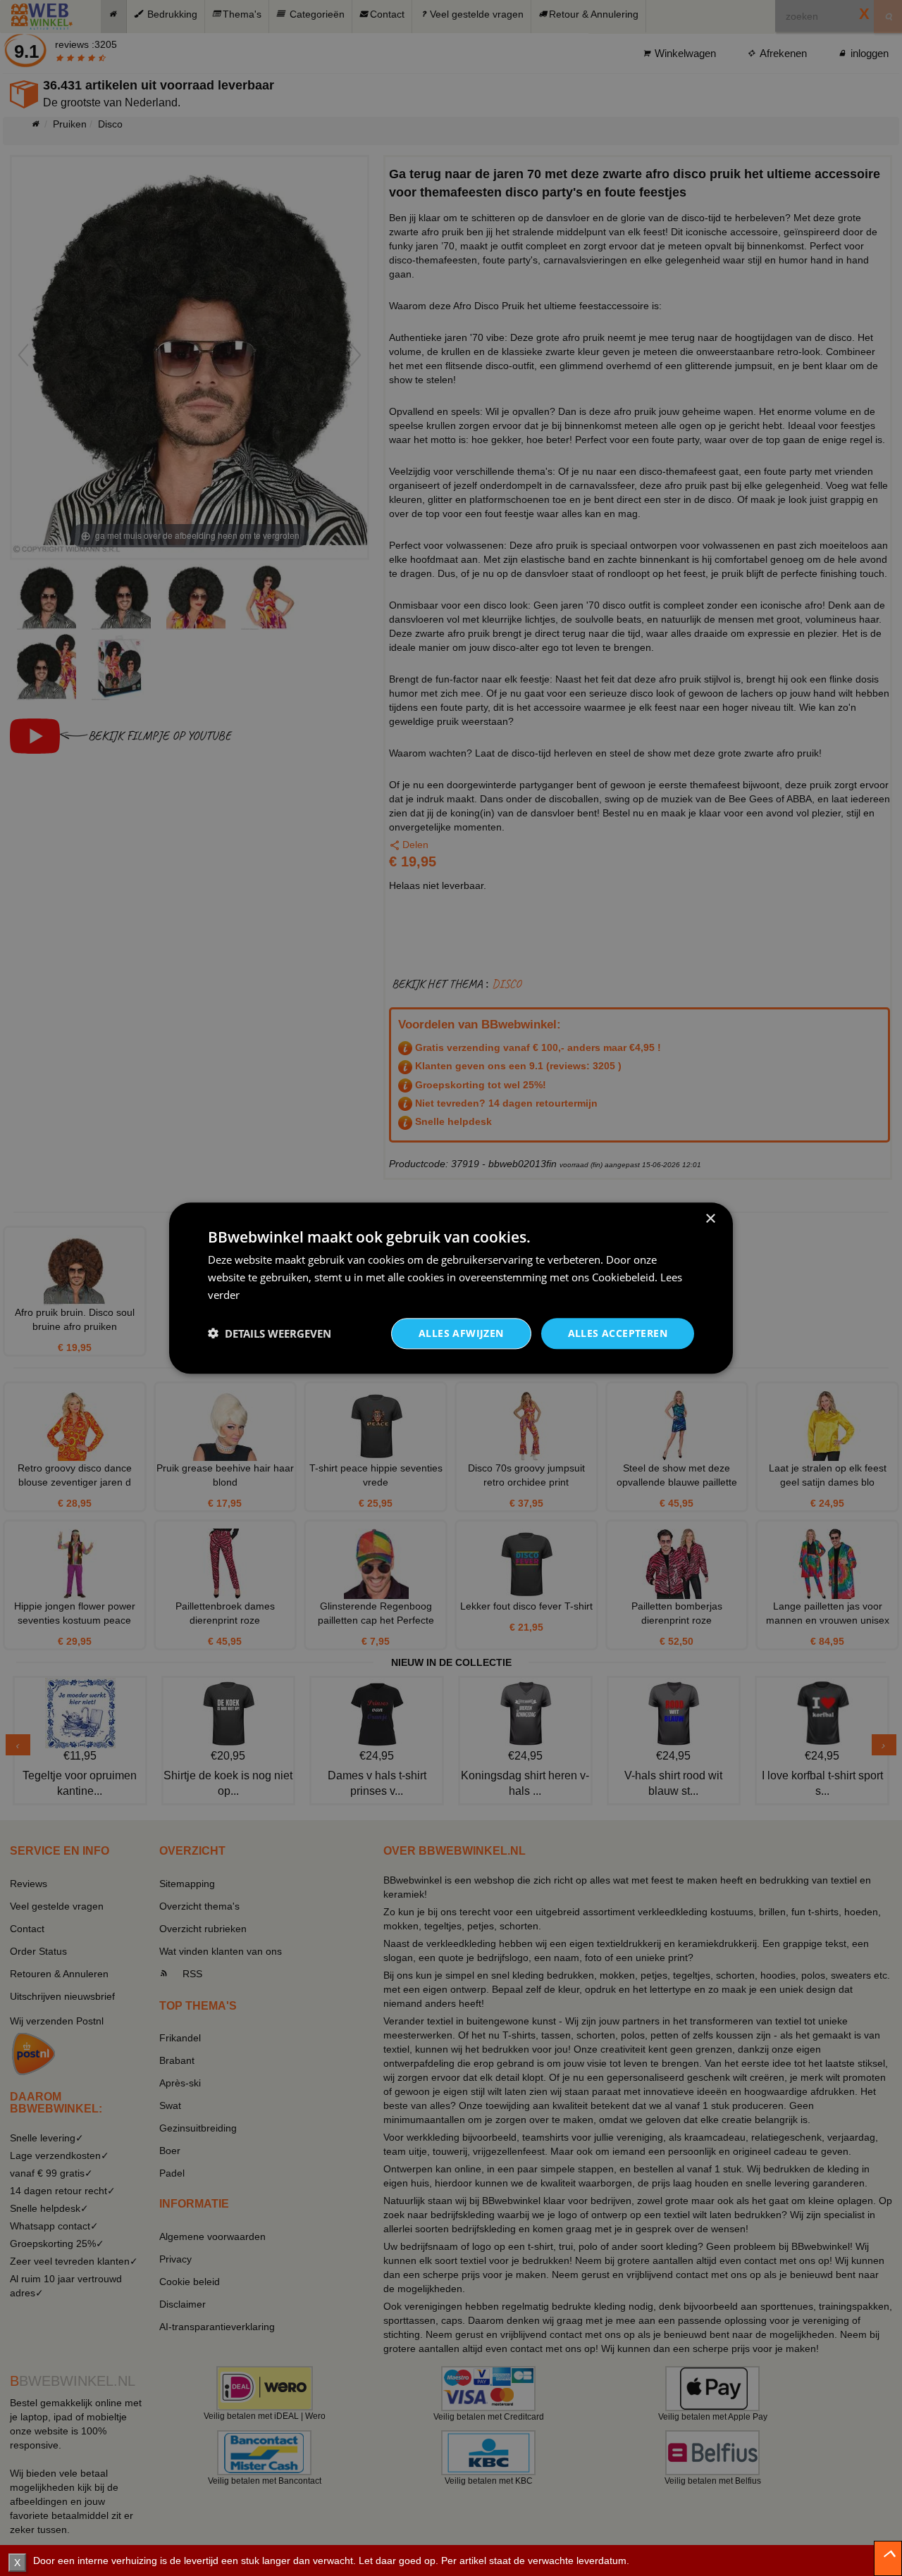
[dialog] (451, 1288)
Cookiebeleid (623, 1277)
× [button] (710, 1219)
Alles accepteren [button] (618, 1332)
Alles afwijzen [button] (461, 1332)
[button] (270, 1333)
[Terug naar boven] (888, 2558)
